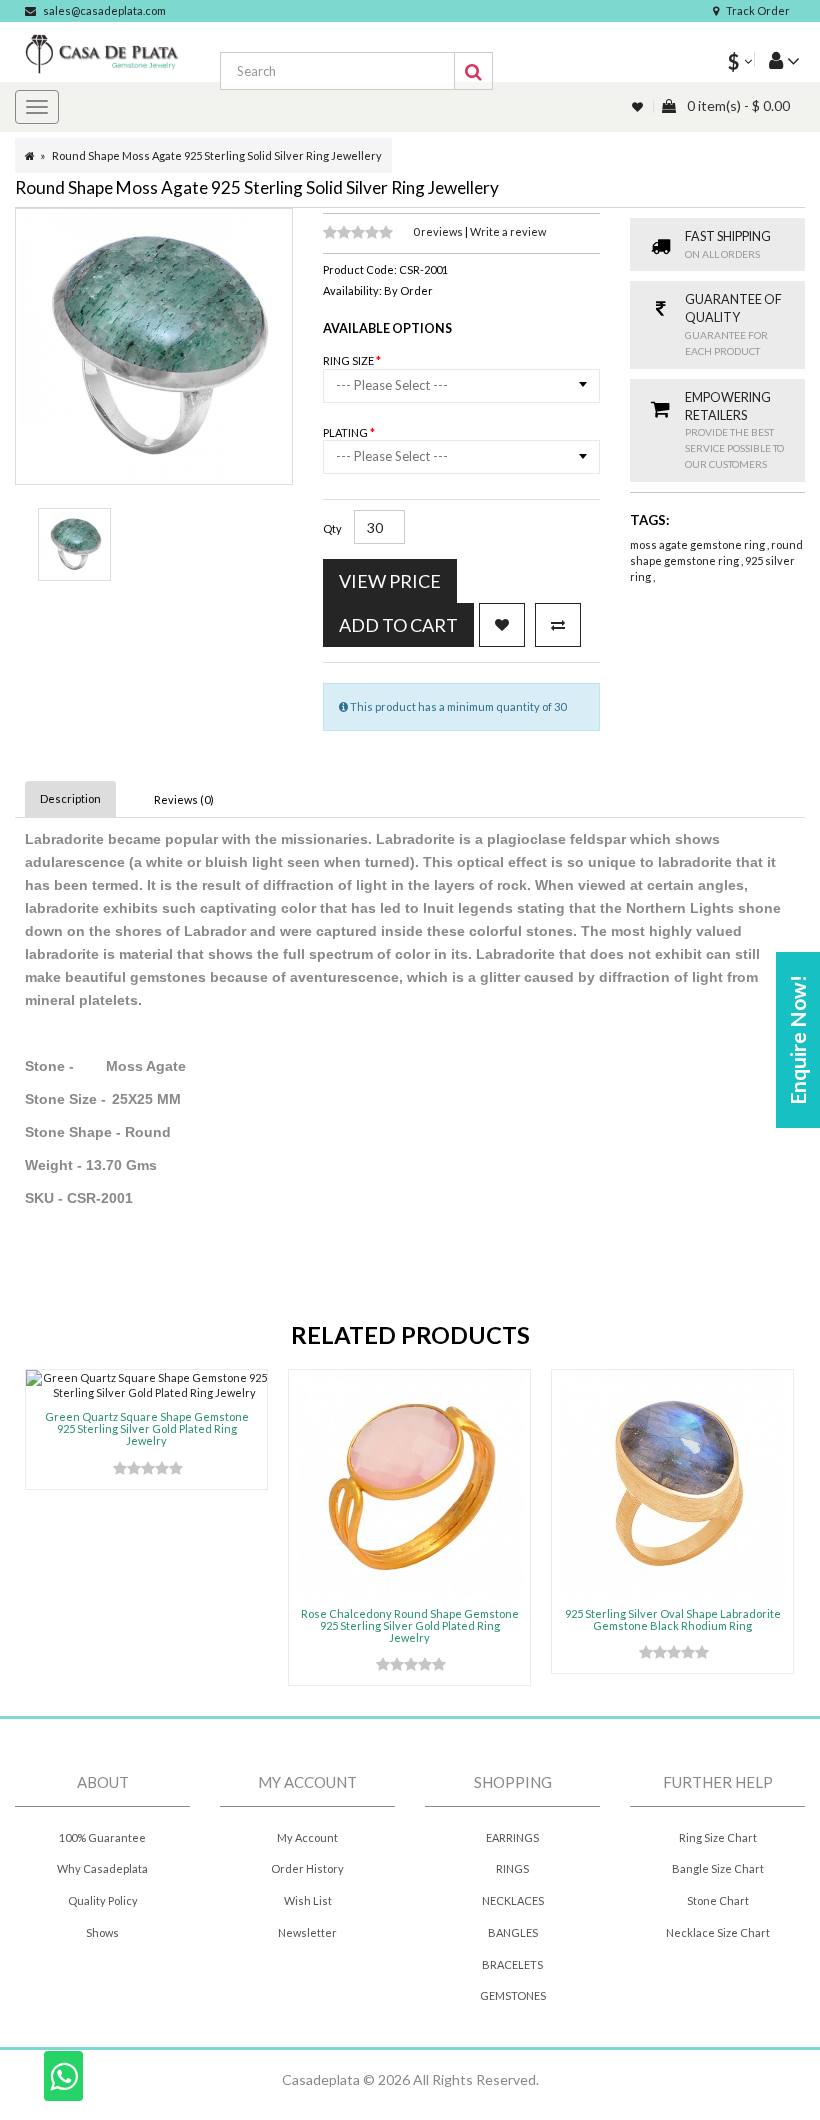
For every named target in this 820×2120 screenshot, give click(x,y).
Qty (332, 528)
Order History (307, 1868)
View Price (390, 581)
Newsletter (307, 1932)
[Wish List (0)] (639, 106)
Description (70, 798)
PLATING (346, 432)
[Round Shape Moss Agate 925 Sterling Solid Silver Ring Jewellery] (74, 544)
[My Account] (777, 59)
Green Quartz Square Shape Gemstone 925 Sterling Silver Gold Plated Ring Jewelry (147, 1428)
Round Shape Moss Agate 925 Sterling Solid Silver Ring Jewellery (217, 155)
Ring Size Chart (718, 1837)
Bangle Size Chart (718, 1868)
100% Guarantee (102, 1837)
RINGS (512, 1868)
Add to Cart (398, 625)
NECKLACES (513, 1900)
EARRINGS (512, 1837)
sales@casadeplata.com (104, 10)
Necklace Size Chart (718, 1932)
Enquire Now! (797, 1040)
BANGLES (513, 1932)
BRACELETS (512, 1964)
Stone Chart (718, 1900)
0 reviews (439, 231)
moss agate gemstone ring (698, 544)
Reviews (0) (184, 799)
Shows (102, 1932)
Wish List (308, 1900)
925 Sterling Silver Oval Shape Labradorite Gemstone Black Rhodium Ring (673, 1619)
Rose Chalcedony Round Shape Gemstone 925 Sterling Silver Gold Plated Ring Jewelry (410, 1625)
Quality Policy (103, 1900)
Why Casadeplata (102, 1868)
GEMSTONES (513, 1995)
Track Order (758, 10)
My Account (307, 1837)
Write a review (508, 231)
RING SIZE (349, 360)
